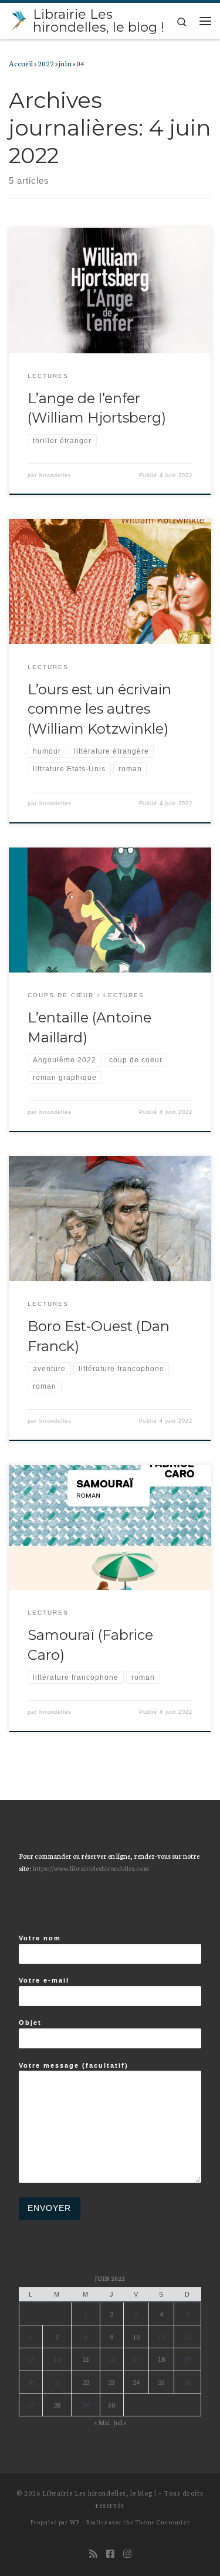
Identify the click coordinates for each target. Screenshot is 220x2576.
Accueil (21, 63)
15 (86, 2359)
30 (111, 2404)
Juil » (120, 2422)
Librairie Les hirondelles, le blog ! (99, 2493)
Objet (30, 2023)
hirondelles (55, 475)
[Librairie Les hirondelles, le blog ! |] (19, 19)
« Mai (102, 2422)
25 (161, 2381)
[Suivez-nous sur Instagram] (127, 2553)
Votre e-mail (44, 1980)
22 (86, 2381)
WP (75, 2522)
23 (111, 2381)
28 (57, 2404)
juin (65, 63)
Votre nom (40, 1938)
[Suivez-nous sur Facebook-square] (110, 2553)
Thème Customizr (163, 2522)
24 (136, 2381)
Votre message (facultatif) (74, 2065)
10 (136, 2336)
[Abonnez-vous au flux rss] (93, 2553)
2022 (46, 63)
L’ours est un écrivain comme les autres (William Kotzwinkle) (99, 709)
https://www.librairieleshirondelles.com (91, 1868)
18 (161, 2359)
